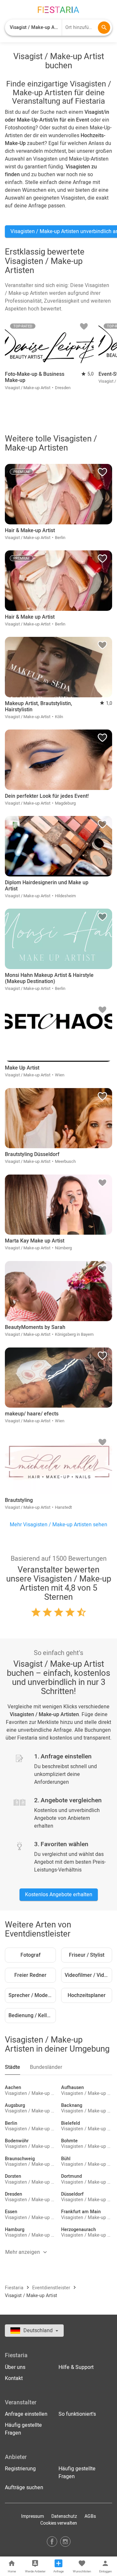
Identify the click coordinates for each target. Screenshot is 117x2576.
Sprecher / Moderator (32, 1995)
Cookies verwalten (59, 2523)
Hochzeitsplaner (87, 1995)
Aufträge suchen (24, 2488)
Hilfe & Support (76, 2367)
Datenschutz (64, 2516)
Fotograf (31, 1955)
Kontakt (14, 2378)
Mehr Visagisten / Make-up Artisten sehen (58, 1525)
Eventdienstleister (52, 2288)
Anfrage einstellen (26, 2414)
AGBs (90, 2516)
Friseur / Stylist (87, 1955)
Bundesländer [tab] (46, 2067)
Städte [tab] (13, 2067)
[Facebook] (52, 2541)
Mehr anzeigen (23, 2252)
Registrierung (20, 2469)
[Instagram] (65, 2541)
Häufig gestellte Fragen (23, 2429)
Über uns (15, 2367)
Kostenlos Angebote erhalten (59, 1895)
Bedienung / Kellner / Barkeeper (32, 2016)
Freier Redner (30, 1975)
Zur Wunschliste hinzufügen (84, 328)
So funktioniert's (77, 2414)
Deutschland (39, 2331)
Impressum (32, 2516)
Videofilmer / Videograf (88, 1975)
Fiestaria (15, 2288)
